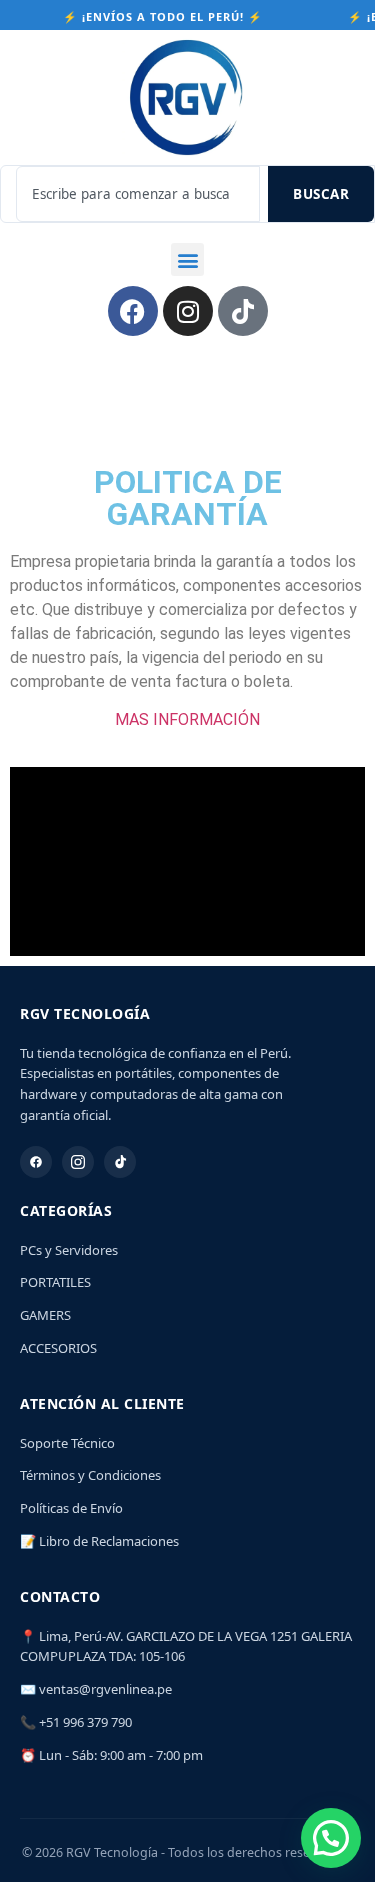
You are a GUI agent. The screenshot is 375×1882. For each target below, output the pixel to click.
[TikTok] (120, 1162)
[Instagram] (188, 311)
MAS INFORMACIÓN (187, 719)
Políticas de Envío (71, 1508)
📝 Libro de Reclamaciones (99, 1541)
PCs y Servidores (69, 1250)
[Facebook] (133, 311)
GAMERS (45, 1315)
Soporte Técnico (67, 1443)
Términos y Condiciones (90, 1475)
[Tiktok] (243, 311)
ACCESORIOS (58, 1348)
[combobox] (138, 194)
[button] (187, 259)
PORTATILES (55, 1282)
